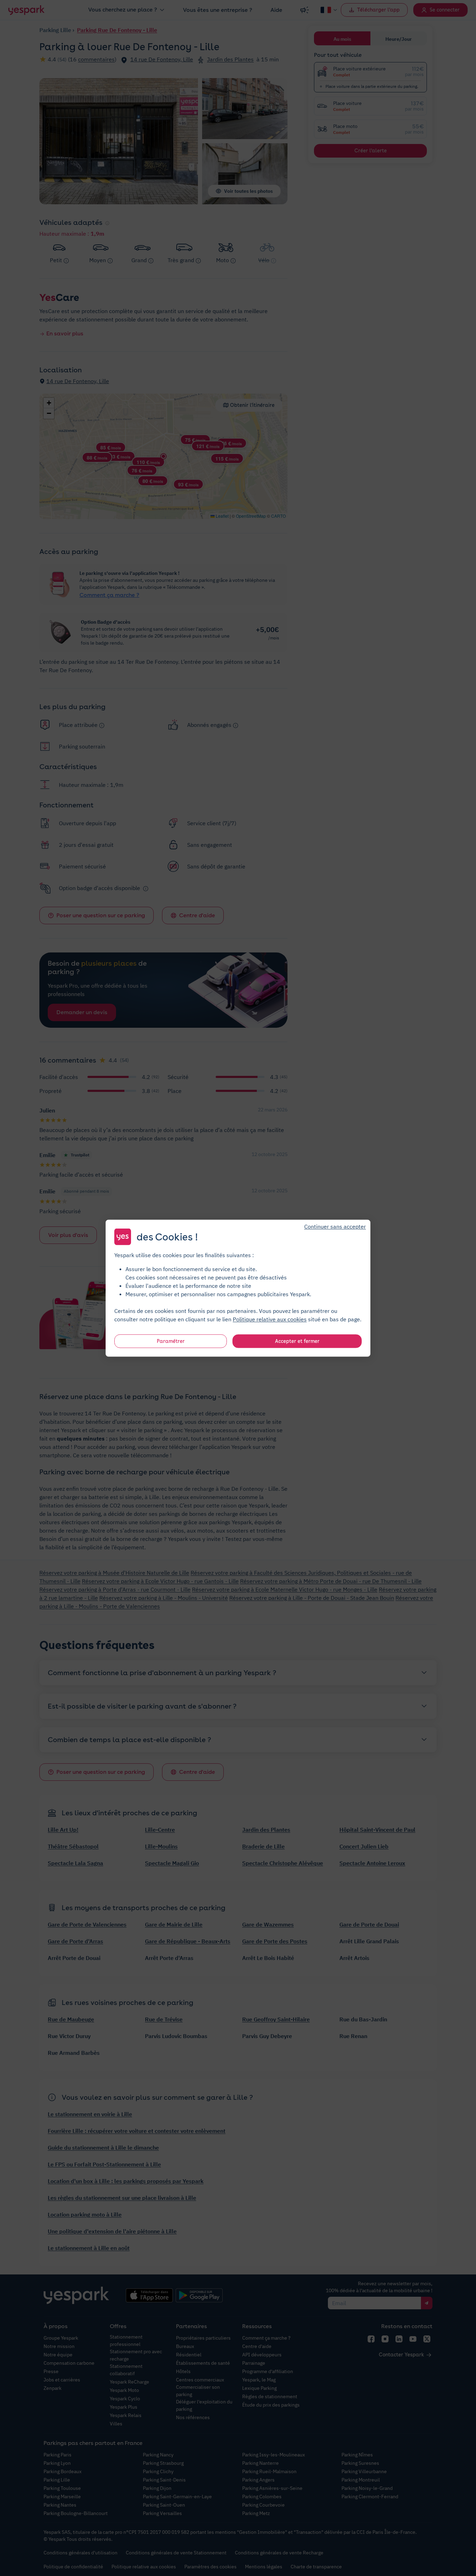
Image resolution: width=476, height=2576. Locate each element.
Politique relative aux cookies (270, 1319)
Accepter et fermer (297, 1341)
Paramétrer (171, 1341)
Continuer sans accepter (335, 1226)
